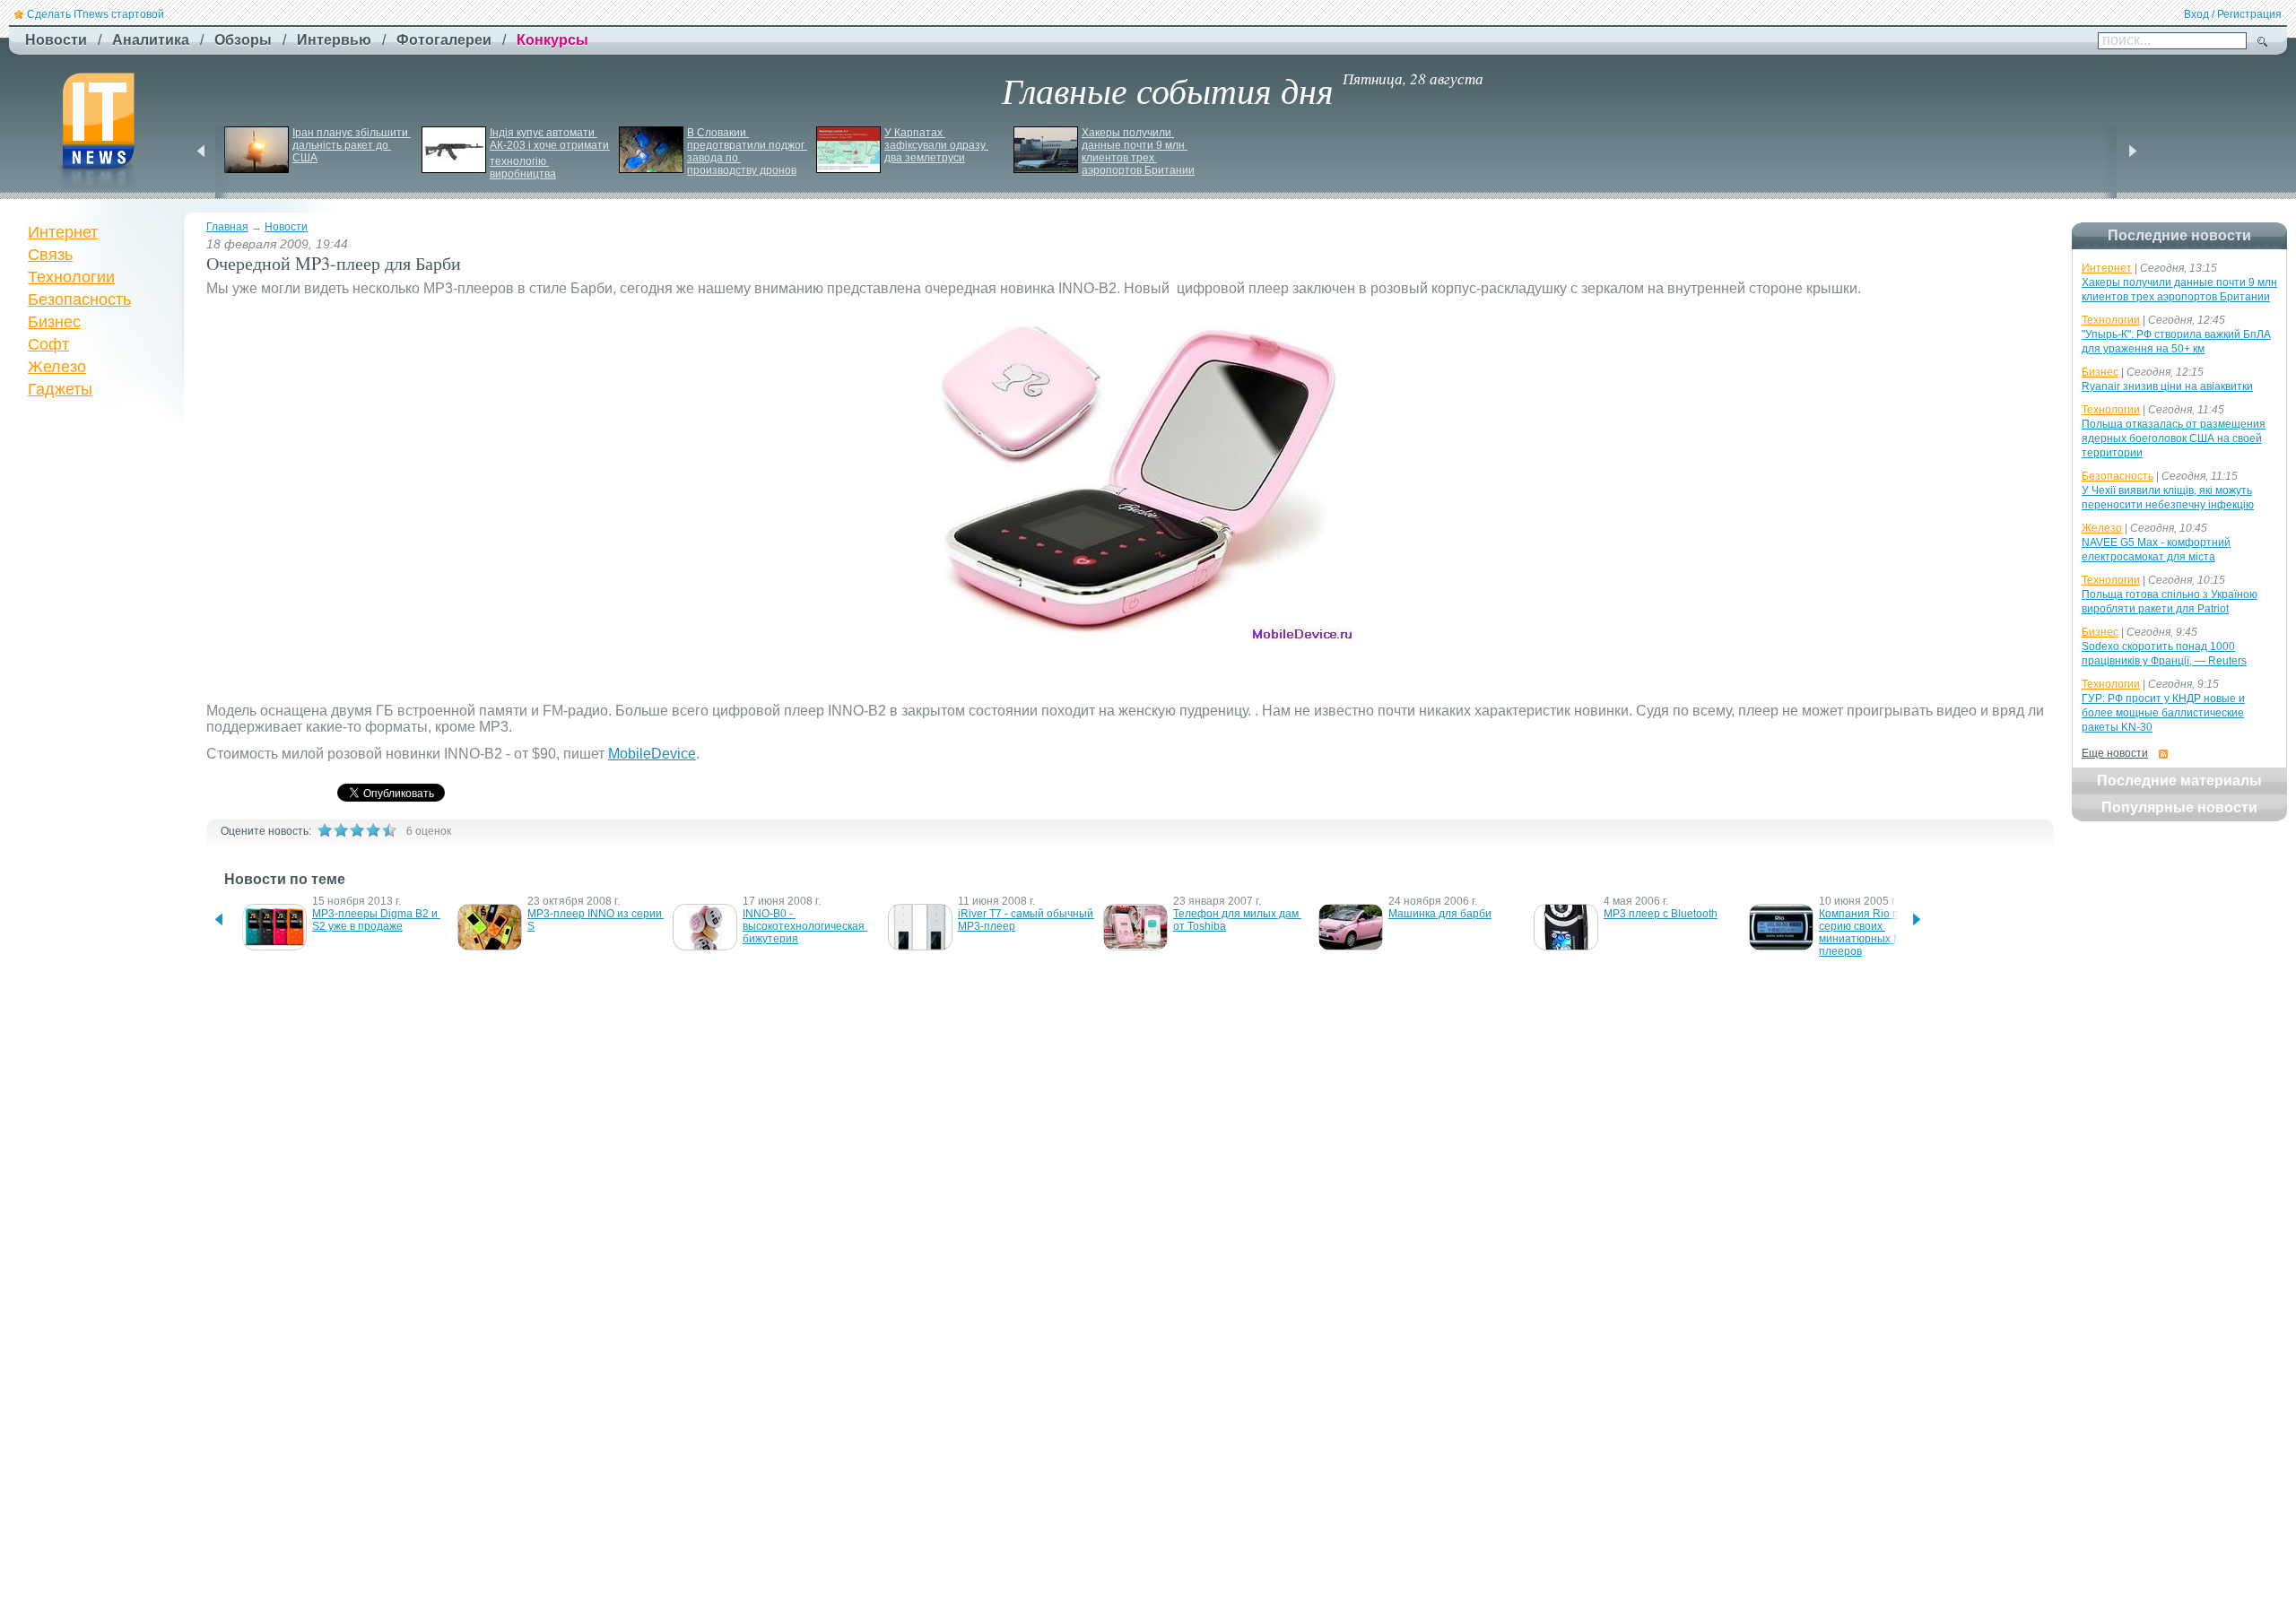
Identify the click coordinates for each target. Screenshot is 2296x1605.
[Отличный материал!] (389, 830)
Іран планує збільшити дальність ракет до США (352, 145)
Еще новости (2115, 753)
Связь (50, 255)
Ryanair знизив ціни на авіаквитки (2167, 386)
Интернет (63, 232)
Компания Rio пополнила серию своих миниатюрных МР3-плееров (1885, 933)
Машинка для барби (1440, 914)
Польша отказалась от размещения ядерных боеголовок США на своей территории (2174, 438)
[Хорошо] (373, 830)
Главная (227, 227)
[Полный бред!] (325, 830)
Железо (57, 367)
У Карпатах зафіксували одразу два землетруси (936, 145)
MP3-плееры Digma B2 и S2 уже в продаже (376, 920)
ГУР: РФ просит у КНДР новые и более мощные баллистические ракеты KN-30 (2163, 713)
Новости (286, 227)
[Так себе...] (357, 830)
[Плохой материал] (341, 830)
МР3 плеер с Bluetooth (1661, 914)
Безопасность (79, 299)
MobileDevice (652, 754)
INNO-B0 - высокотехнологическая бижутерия (805, 926)
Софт (48, 344)
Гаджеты (60, 389)
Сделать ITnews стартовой (96, 14)
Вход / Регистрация (2233, 14)
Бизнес (54, 322)
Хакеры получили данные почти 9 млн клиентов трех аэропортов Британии (1138, 152)
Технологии (71, 277)
